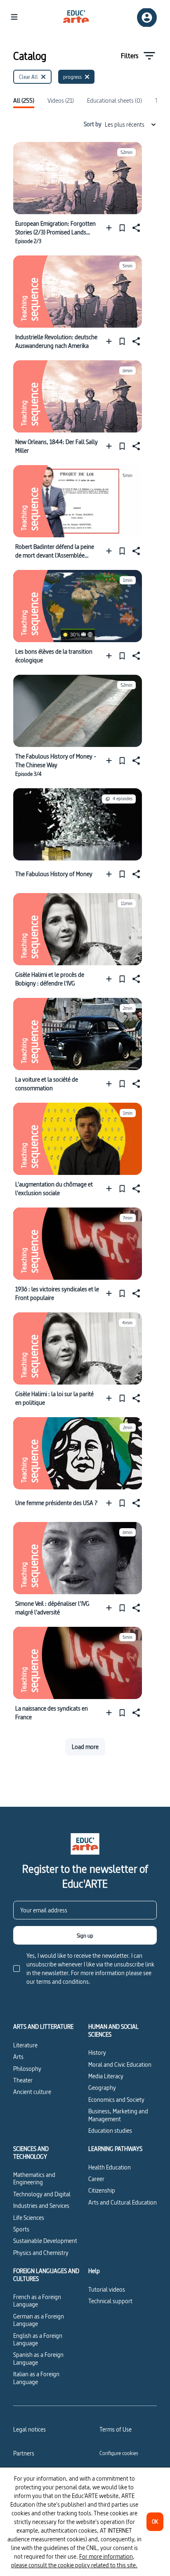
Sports (21, 2229)
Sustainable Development (45, 2241)
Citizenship (102, 2190)
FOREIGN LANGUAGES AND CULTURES (46, 2275)
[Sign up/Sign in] (147, 18)
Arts (18, 2057)
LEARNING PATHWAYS (115, 2149)
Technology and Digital (42, 2194)
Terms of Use (116, 2429)
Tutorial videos (107, 2289)
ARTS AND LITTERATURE (43, 2027)
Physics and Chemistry (41, 2253)
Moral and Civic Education (120, 2064)
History (97, 2053)
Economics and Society (116, 2100)
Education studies (110, 2131)
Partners (24, 2453)
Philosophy (27, 2069)
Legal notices (30, 2429)
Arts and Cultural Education (123, 2202)
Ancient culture (32, 2092)
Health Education (110, 2167)
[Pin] (122, 228)
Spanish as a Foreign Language (38, 2358)
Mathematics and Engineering (34, 2178)
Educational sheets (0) (115, 101)
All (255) (24, 101)
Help (94, 2271)
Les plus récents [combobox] (125, 124)
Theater (23, 2080)
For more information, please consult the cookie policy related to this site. (74, 2561)
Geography (102, 2088)
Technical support (110, 2301)
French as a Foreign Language (37, 2301)
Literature (25, 2045)
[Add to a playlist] (111, 228)
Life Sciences (29, 2218)
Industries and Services (41, 2206)
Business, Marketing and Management (118, 2115)
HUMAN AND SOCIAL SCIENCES (113, 2031)
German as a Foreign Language (39, 2320)
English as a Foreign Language (38, 2339)
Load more (85, 1747)
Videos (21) (61, 101)
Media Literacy (106, 2076)
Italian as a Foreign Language (36, 2378)
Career (96, 2179)
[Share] (135, 228)
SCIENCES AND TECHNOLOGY (31, 2153)
